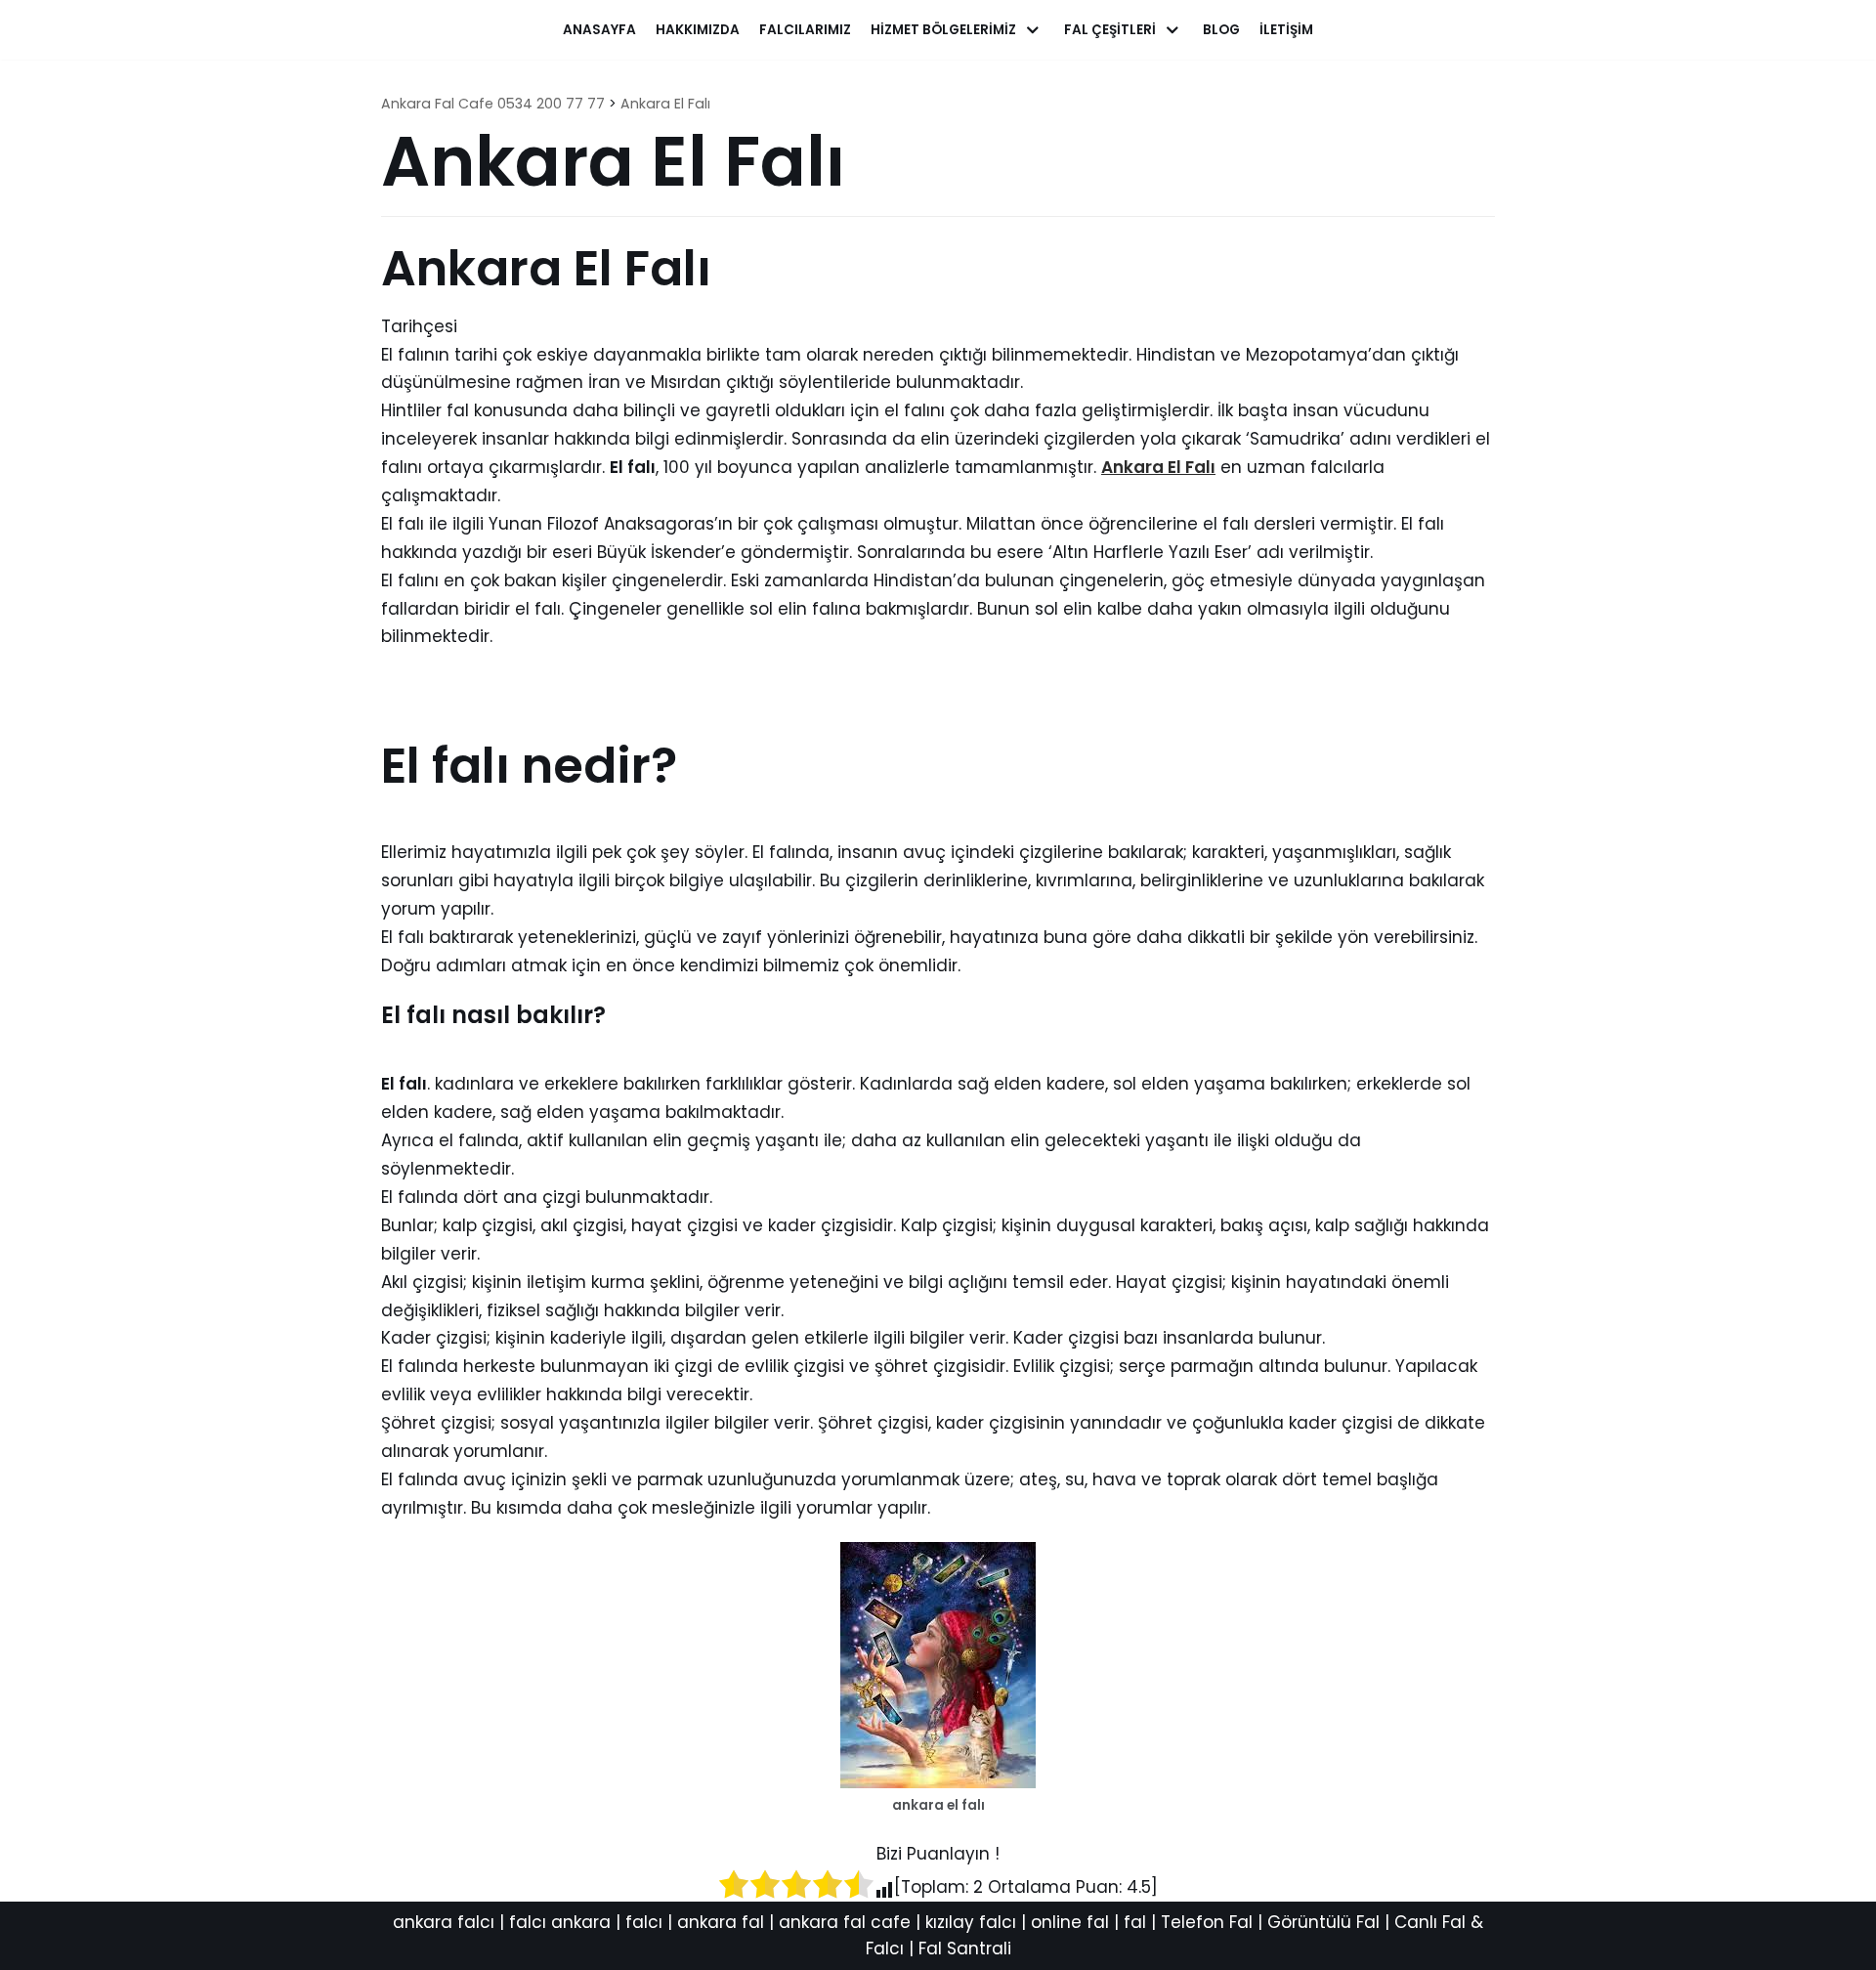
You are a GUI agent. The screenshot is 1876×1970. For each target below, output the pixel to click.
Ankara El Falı (1158, 467)
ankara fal (721, 1922)
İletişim (1286, 30)
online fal (1070, 1922)
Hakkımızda (698, 30)
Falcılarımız (805, 30)
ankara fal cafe (845, 1922)
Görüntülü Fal (1323, 1922)
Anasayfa (599, 30)
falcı (644, 1922)
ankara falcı (444, 1922)
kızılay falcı (971, 1922)
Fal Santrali (965, 1949)
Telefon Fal (1207, 1922)
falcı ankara (560, 1922)
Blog (1221, 30)
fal (1135, 1922)
